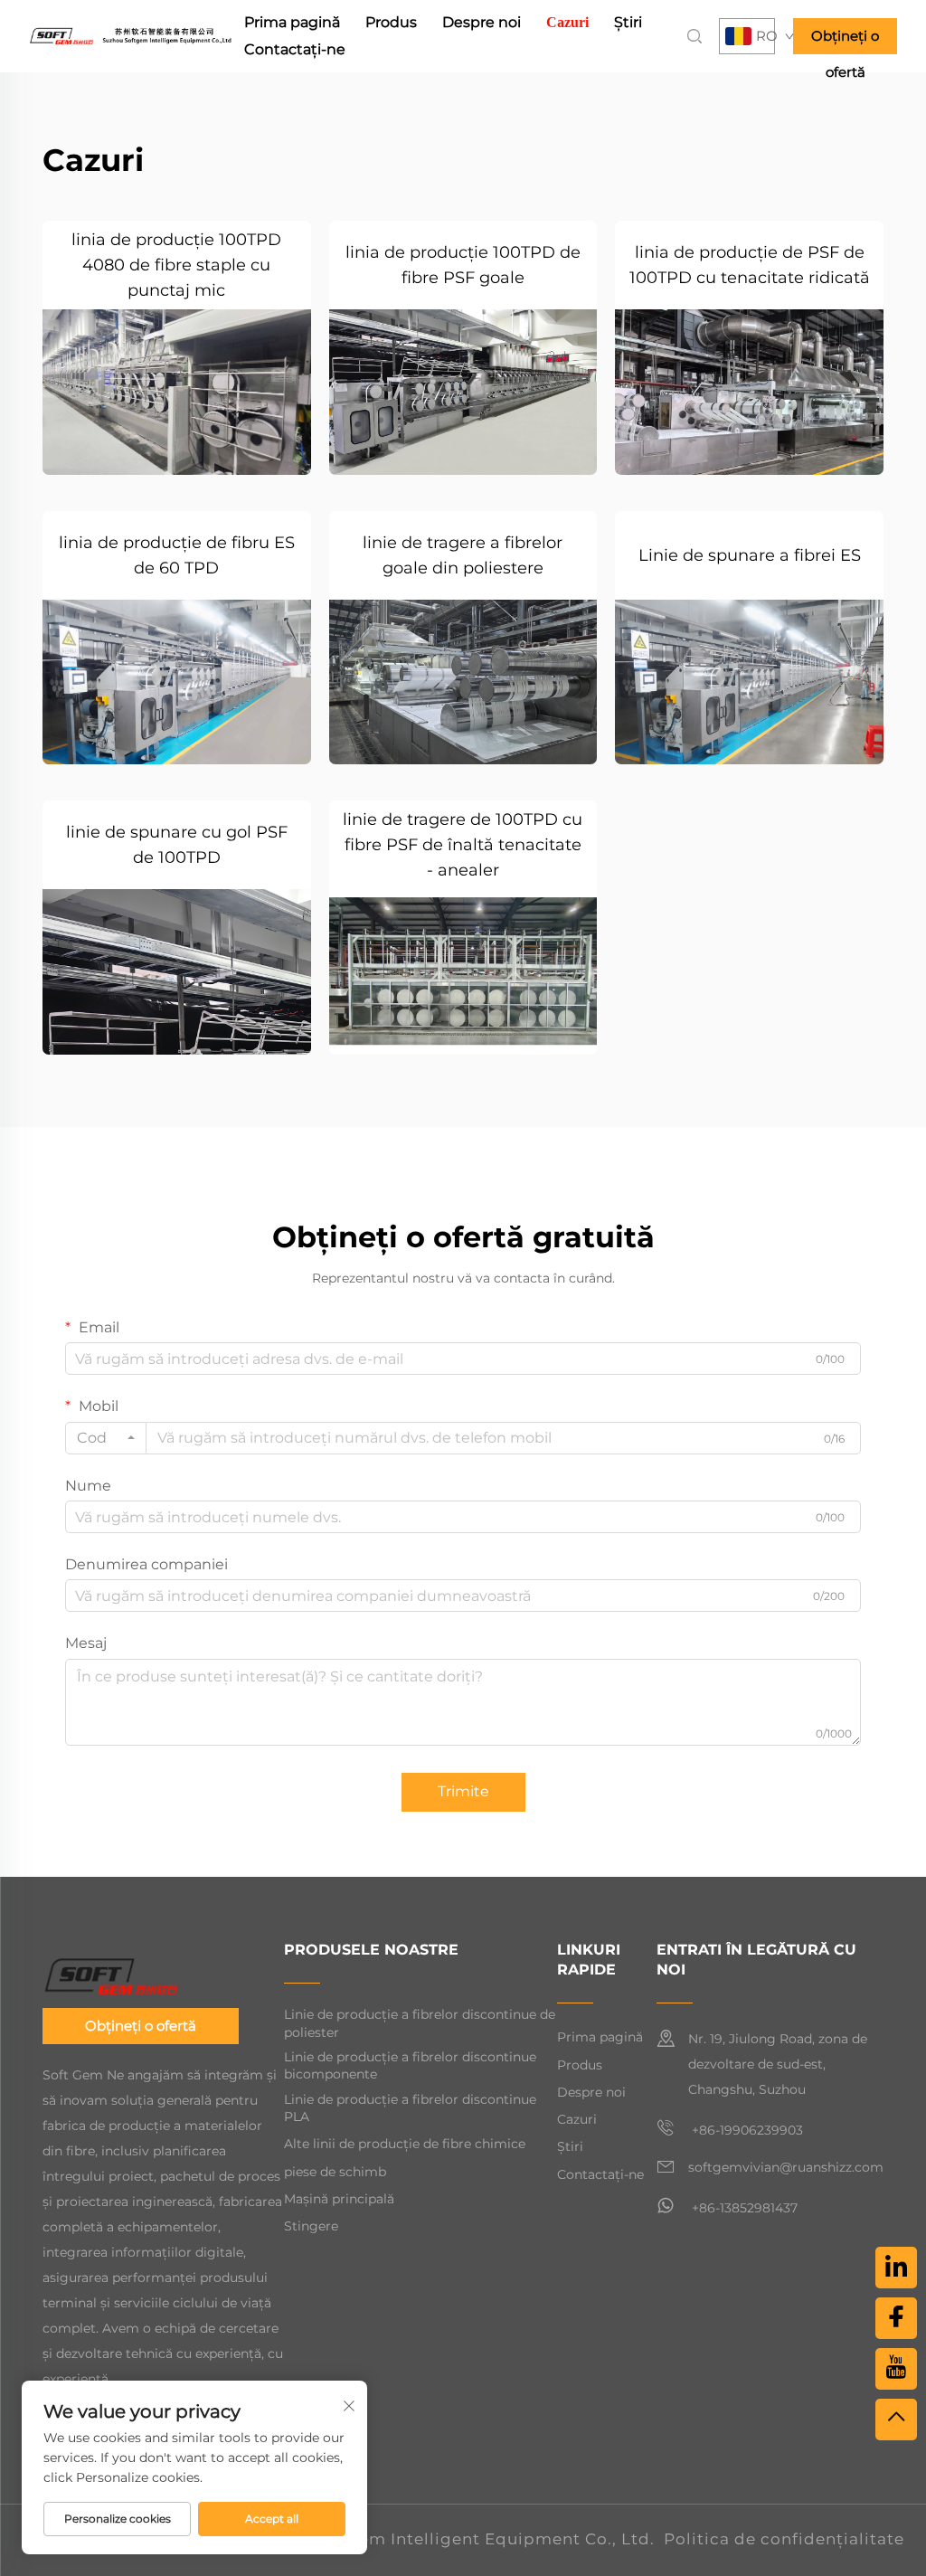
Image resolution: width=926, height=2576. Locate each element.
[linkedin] (896, 2268)
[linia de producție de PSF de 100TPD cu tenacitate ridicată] (749, 392)
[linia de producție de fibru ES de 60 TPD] (177, 682)
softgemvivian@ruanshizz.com (786, 2167)
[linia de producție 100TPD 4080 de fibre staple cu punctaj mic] (177, 392)
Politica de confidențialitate (784, 2539)
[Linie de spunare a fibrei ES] (749, 682)
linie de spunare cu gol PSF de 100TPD (177, 845)
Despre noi (482, 22)
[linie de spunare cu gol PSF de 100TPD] (177, 972)
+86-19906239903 (746, 2130)
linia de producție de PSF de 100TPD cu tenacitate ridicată (750, 265)
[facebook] (896, 2318)
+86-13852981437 (743, 2208)
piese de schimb (335, 2172)
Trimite (463, 1791)
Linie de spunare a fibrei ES (750, 555)
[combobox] (106, 1438)
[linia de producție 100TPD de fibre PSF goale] (463, 392)
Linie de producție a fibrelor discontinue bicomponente (410, 2066)
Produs (391, 22)
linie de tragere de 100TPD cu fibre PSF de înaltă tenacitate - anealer (463, 845)
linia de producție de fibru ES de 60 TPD (177, 555)
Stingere (311, 2226)
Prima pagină (292, 22)
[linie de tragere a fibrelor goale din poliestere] (463, 682)
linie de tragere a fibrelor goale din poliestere (463, 555)
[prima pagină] (130, 35)
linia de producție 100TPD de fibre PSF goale (463, 265)
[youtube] (896, 2369)
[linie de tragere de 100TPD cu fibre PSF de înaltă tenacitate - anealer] (463, 972)
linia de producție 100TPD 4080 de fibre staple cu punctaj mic (176, 265)
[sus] (896, 2420)
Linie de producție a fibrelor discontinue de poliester (420, 2023)
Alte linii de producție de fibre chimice (405, 2144)
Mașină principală (339, 2199)
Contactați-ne (295, 49)
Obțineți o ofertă (845, 41)
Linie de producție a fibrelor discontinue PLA (410, 2108)
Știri (628, 22)
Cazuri (567, 22)
